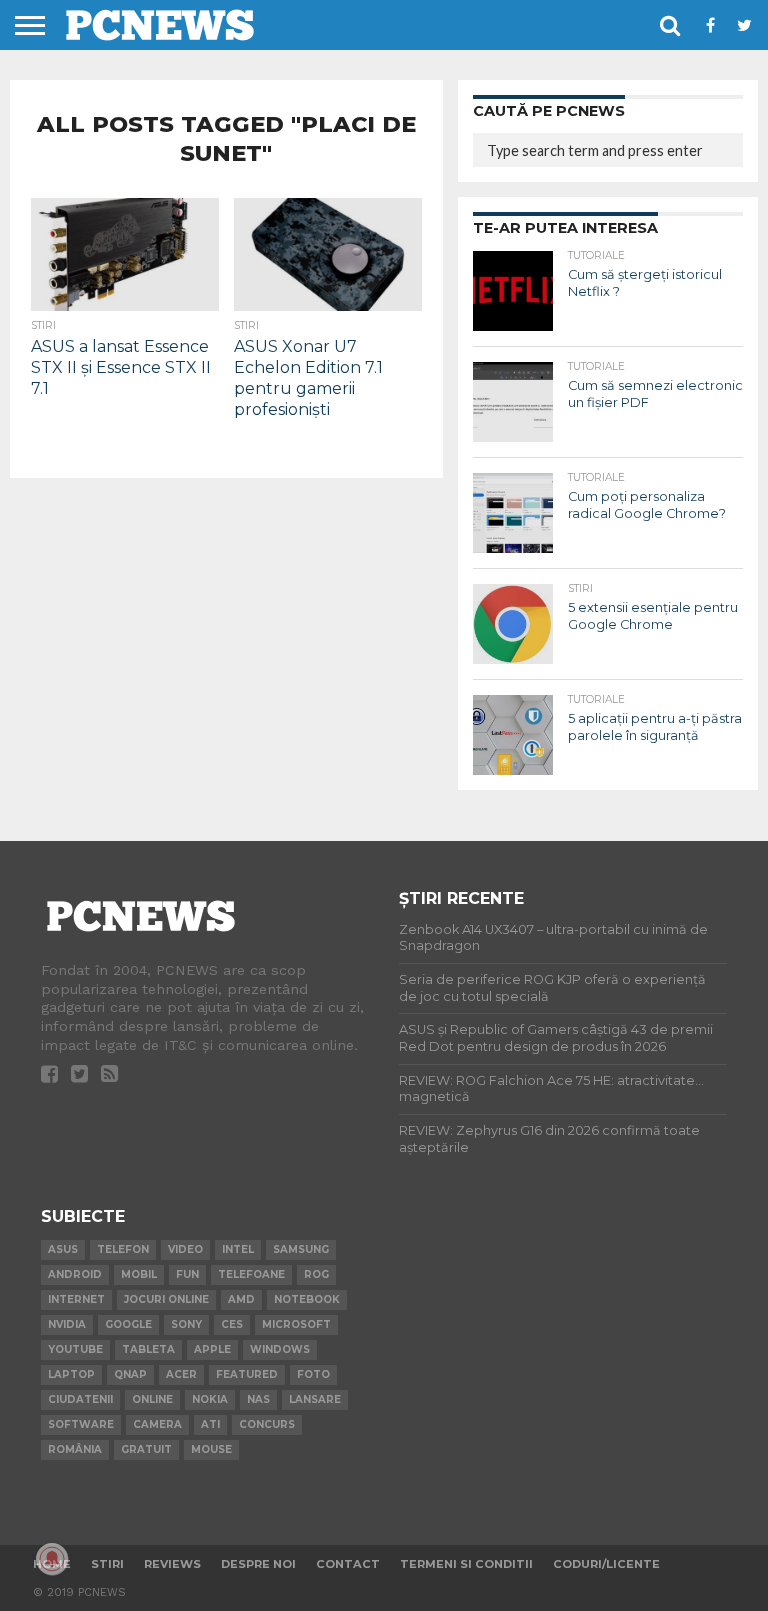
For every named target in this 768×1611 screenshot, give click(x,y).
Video (185, 1249)
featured (247, 1374)
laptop (71, 1374)
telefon (123, 1249)
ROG (316, 1274)
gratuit (146, 1449)
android (75, 1274)
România (75, 1449)
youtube (75, 1349)
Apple (212, 1349)
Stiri (107, 1564)
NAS (258, 1399)
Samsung (301, 1249)
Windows (280, 1349)
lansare (315, 1399)
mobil (139, 1274)
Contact (348, 1564)
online (152, 1399)
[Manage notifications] (52, 1559)
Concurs (267, 1424)
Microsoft (296, 1324)
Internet (76, 1299)
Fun (187, 1274)
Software (81, 1424)
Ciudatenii (80, 1399)
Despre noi (258, 1564)
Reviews (172, 1564)
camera (157, 1424)
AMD (241, 1299)
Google (128, 1324)
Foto (313, 1374)
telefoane (251, 1274)
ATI (210, 1424)
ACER (181, 1374)
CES (232, 1324)
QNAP (130, 1374)
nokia (210, 1399)
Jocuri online (166, 1299)
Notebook (307, 1299)
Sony (186, 1324)
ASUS (63, 1249)
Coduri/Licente (606, 1564)
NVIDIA (67, 1324)
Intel (238, 1249)
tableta (148, 1349)
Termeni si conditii (466, 1564)
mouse (211, 1449)
